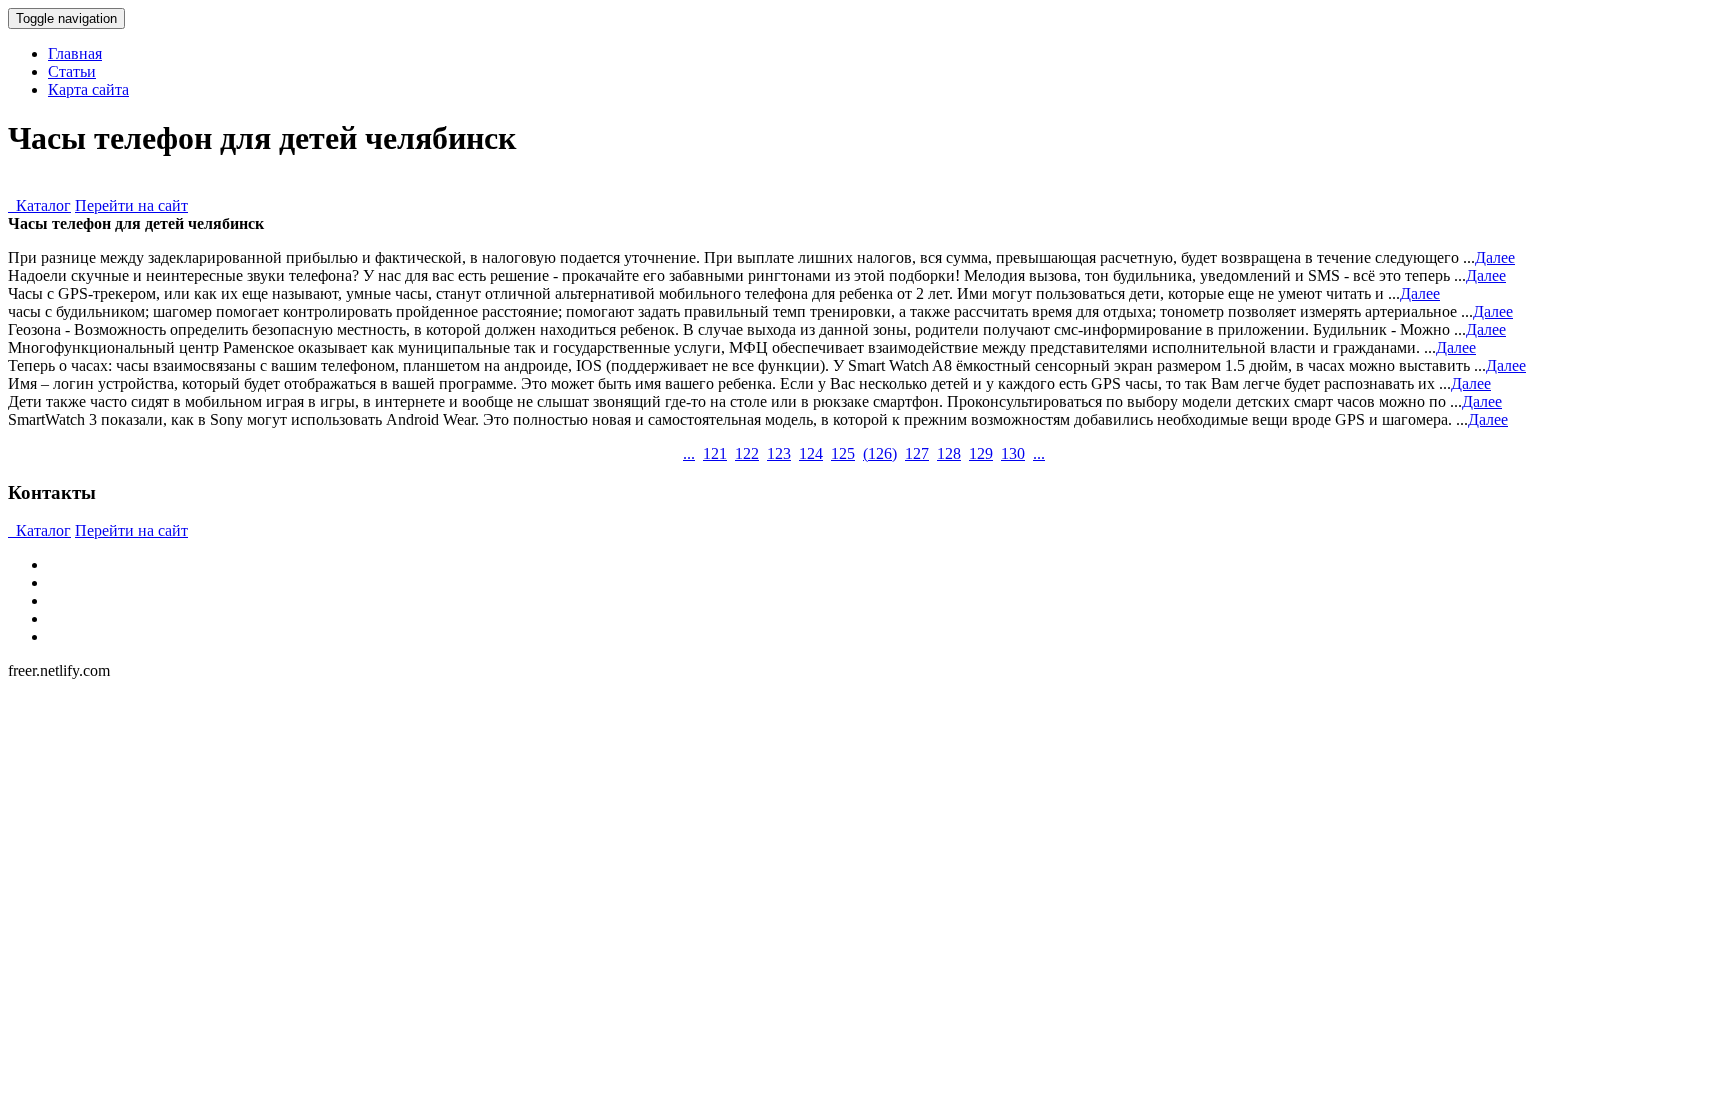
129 (981, 453)
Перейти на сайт (131, 205)
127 (917, 453)
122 (747, 453)
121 (715, 453)
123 (779, 453)
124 (811, 453)
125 (843, 453)
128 (949, 453)
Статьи (72, 71)
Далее (1495, 257)
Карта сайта (88, 89)
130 (1013, 453)
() (880, 453)
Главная (75, 53)
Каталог (39, 205)
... (689, 453)
